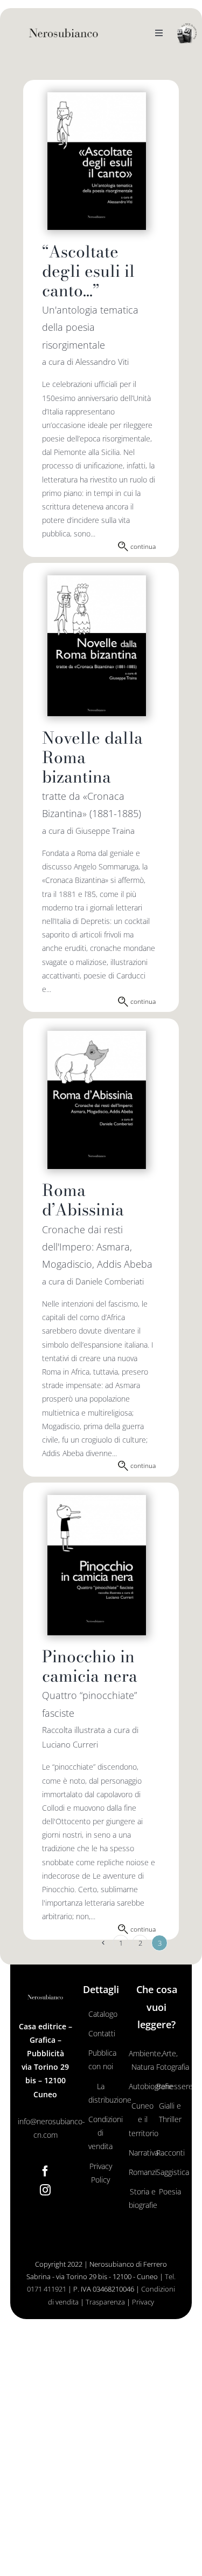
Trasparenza (105, 2302)
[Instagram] (45, 2190)
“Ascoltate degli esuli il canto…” (88, 271)
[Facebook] (45, 2171)
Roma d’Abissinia (83, 1200)
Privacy (143, 2302)
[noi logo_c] (187, 34)
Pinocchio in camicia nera (90, 1666)
